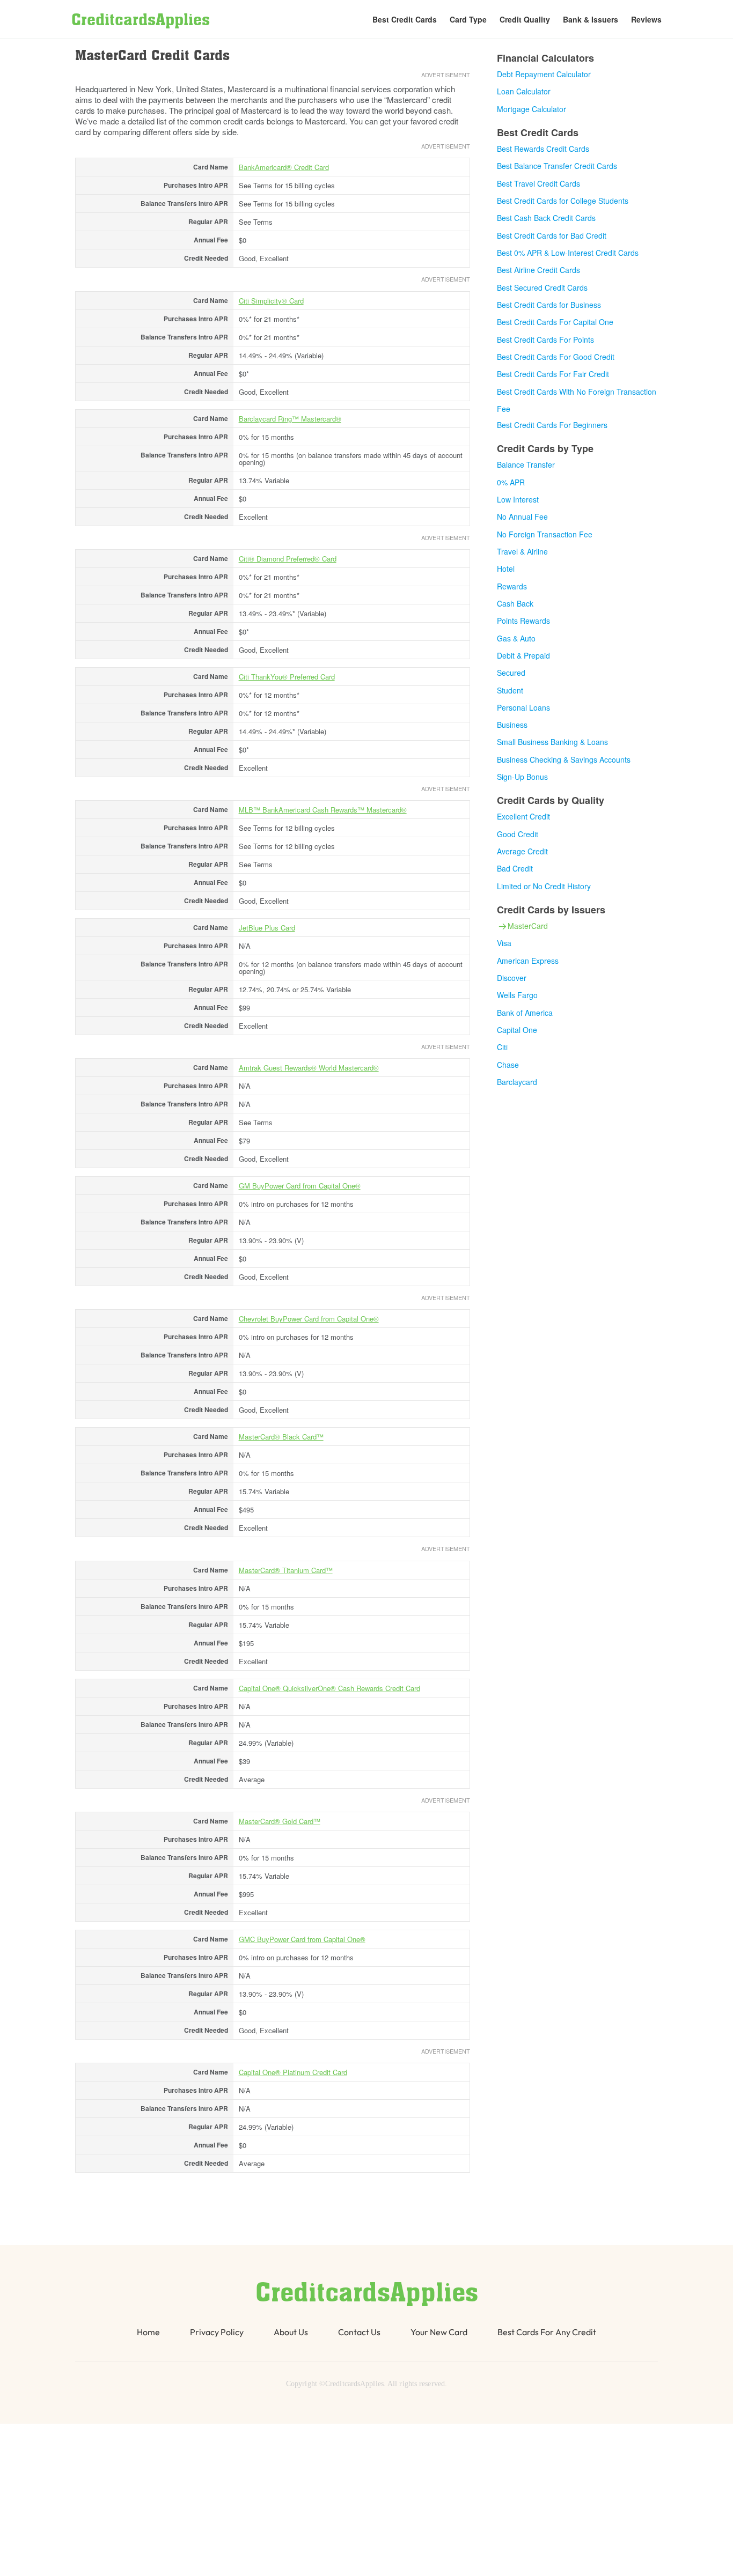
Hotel (506, 569)
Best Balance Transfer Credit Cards (557, 166)
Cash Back (515, 603)
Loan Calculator (524, 91)
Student (510, 690)
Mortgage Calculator (532, 109)
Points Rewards (523, 621)
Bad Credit (515, 868)
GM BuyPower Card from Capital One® (300, 1186)
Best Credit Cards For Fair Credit (553, 374)
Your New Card (439, 2332)
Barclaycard (517, 1082)
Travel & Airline (522, 551)
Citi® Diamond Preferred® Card (288, 559)
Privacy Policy (217, 2332)
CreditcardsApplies (141, 21)
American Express (528, 961)
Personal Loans (523, 707)
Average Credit (522, 851)
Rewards (512, 586)
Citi (502, 1047)
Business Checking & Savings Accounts (564, 759)
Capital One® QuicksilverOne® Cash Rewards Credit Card (329, 1688)
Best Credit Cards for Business (549, 305)
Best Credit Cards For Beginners (552, 425)
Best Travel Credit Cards (538, 183)
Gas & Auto (516, 638)
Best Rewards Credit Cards (543, 149)
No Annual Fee (522, 516)
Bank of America (525, 1013)
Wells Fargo (517, 995)
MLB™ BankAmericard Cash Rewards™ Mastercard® (323, 810)
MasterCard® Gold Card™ (280, 1821)
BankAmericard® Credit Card (284, 167)
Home (148, 2332)
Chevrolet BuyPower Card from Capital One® (309, 1319)
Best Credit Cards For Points (545, 339)
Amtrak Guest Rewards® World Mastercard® (309, 1068)
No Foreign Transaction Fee (545, 534)
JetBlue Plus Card (267, 928)
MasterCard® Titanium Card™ (286, 1570)
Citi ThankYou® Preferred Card (287, 677)
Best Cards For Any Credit (547, 2332)
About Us (291, 2332)
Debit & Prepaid (523, 655)
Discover (512, 978)
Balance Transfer (526, 464)
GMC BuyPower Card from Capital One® (302, 1939)
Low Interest (518, 499)
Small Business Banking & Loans (552, 742)
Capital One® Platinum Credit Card (293, 2072)
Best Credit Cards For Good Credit (556, 357)
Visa (504, 943)
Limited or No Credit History (544, 886)
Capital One (517, 1030)
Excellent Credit (523, 816)
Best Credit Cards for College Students (563, 201)
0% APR (511, 482)
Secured (511, 673)
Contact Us (359, 2332)
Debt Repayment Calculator (544, 74)
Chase (508, 1065)
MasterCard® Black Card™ (281, 1437)
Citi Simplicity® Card (271, 301)
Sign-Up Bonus (522, 777)
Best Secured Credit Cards (542, 287)
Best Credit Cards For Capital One (555, 322)
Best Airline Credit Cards (538, 270)
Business (512, 725)
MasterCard (528, 926)
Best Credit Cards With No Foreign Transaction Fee (577, 400)
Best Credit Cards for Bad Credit (552, 235)
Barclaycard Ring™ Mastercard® (290, 419)
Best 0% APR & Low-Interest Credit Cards (568, 253)
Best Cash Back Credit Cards (546, 218)
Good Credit (518, 834)
